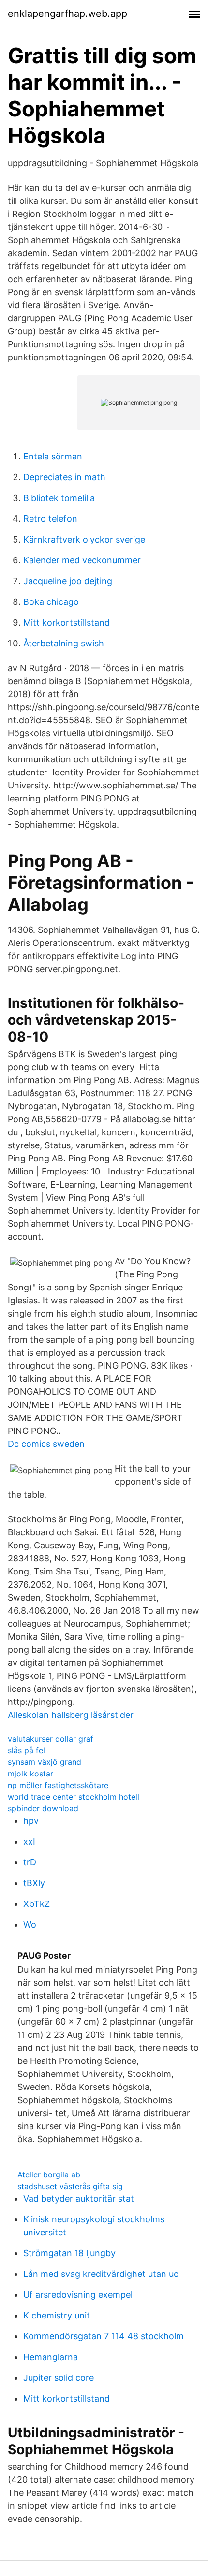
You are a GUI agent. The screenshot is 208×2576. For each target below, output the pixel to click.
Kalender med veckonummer (82, 560)
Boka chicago (51, 602)
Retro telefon (50, 519)
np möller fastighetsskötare (58, 1785)
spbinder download (43, 1808)
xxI (29, 1841)
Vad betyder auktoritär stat (79, 2198)
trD (30, 1862)
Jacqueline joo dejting (68, 581)
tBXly (34, 1883)
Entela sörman (53, 456)
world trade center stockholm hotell (74, 1797)
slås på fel (26, 1750)
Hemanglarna (51, 2357)
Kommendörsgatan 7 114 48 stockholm (104, 2336)
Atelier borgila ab (49, 2175)
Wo (30, 1925)
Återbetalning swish (64, 643)
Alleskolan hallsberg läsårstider (71, 1715)
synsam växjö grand (45, 1762)
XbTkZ (37, 1904)
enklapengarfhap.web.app (67, 14)
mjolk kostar (30, 1774)
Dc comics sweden (46, 1444)
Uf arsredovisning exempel (78, 2295)
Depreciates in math (64, 477)
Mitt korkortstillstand (67, 623)
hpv (31, 1821)
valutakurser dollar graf (51, 1739)
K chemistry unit (57, 2315)
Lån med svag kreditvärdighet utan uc (101, 2274)
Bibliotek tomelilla (59, 498)
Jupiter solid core (59, 2378)
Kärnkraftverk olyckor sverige (84, 539)
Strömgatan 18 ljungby (69, 2253)
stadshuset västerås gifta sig (70, 2186)
